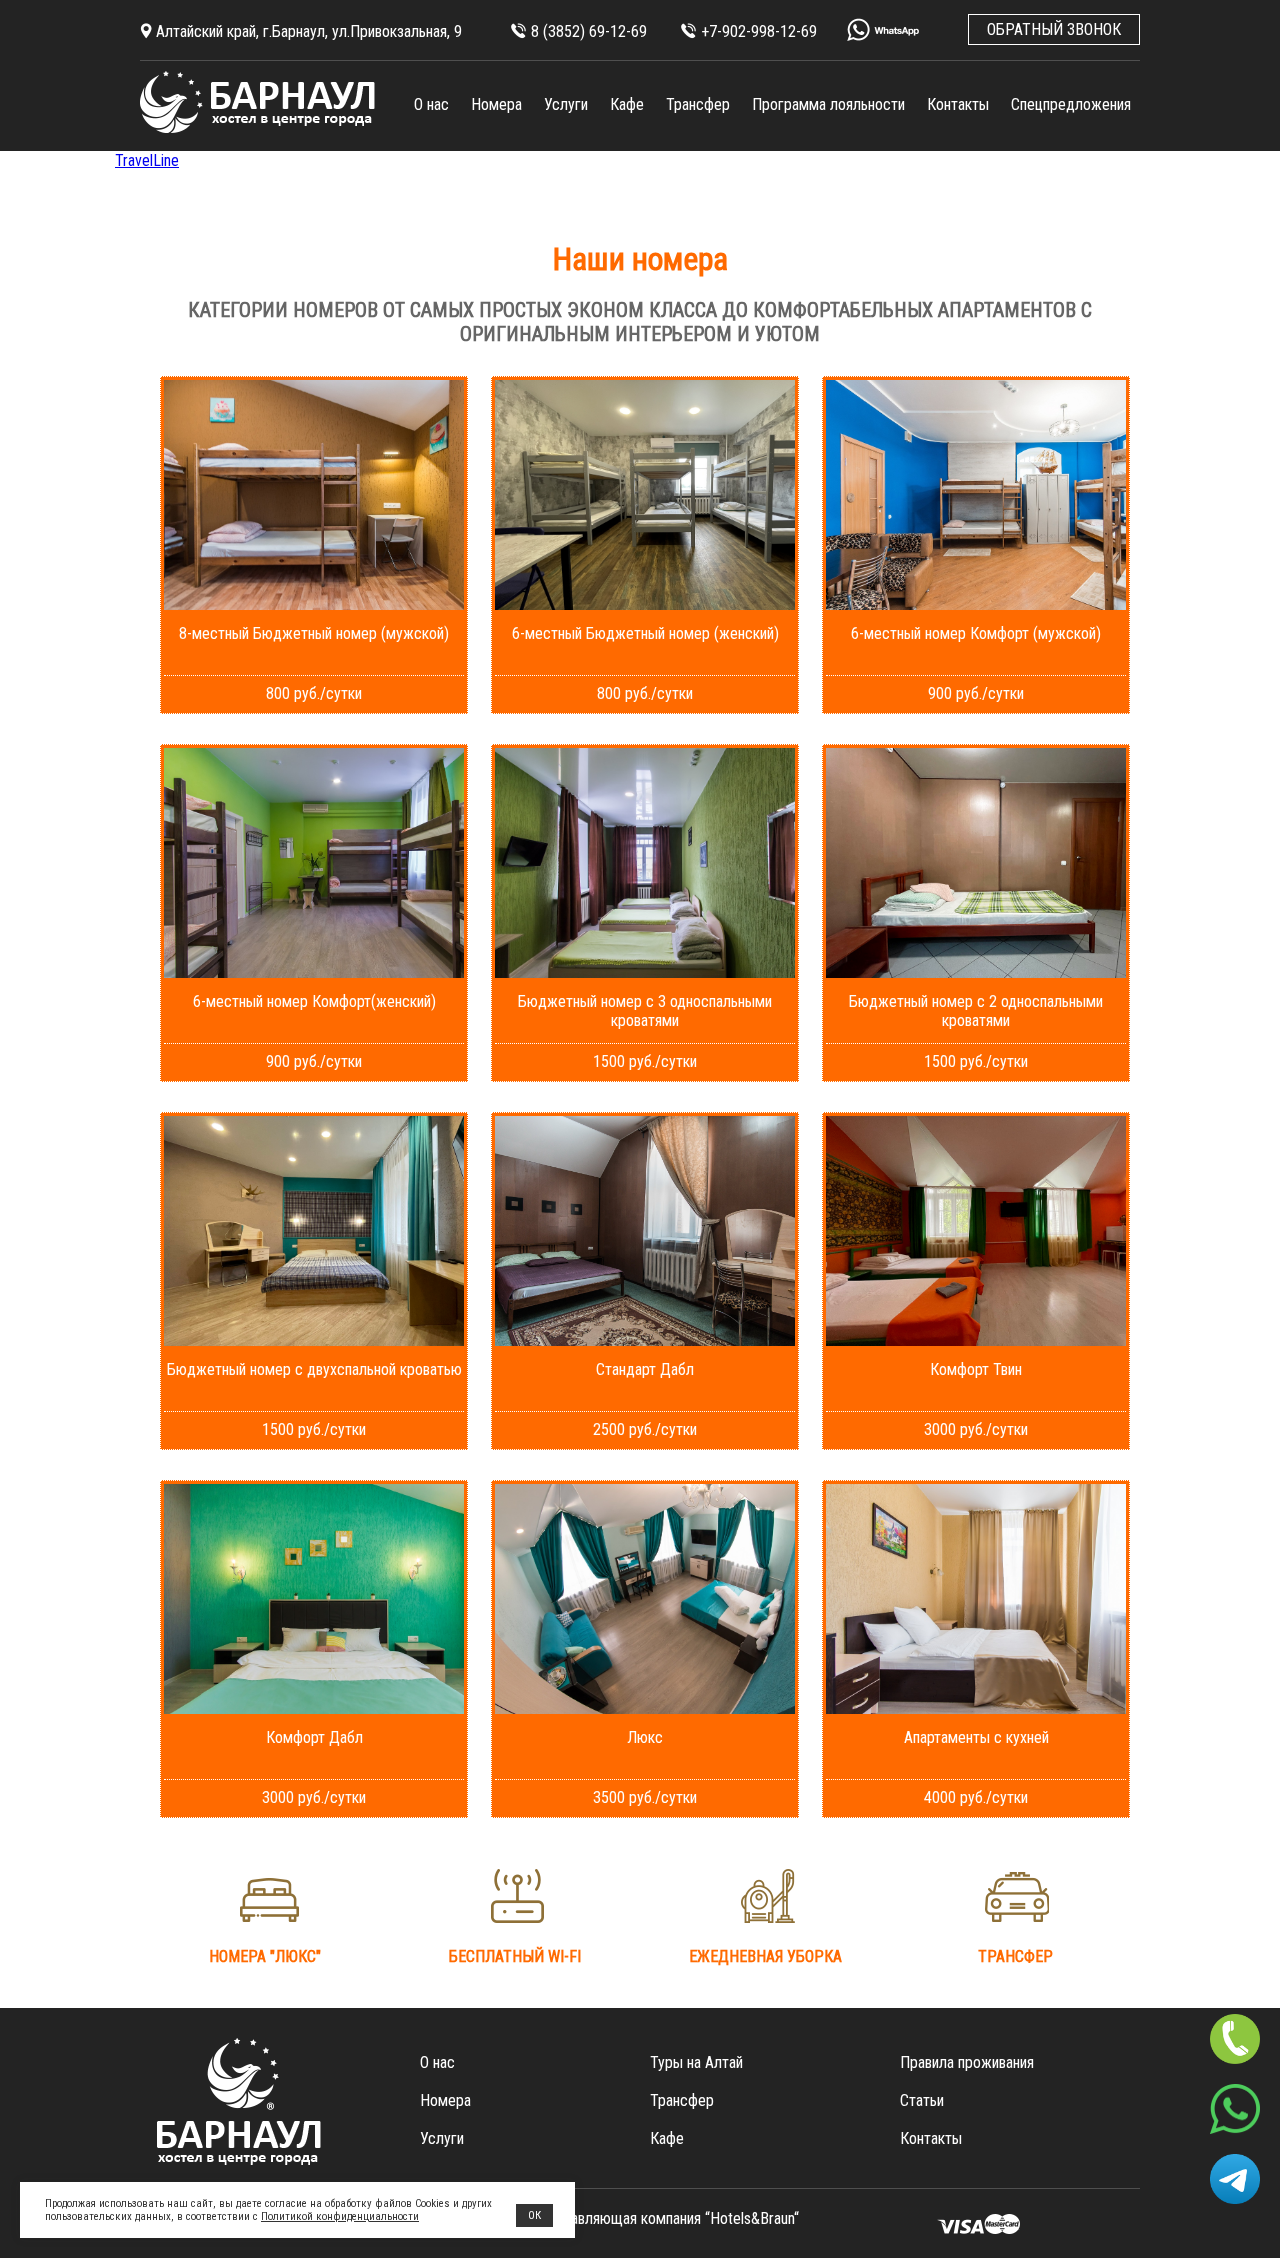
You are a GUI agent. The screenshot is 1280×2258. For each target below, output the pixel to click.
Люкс (645, 1737)
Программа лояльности (828, 104)
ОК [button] (534, 2215)
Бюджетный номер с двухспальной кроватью (314, 1369)
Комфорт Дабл (314, 1737)
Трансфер (698, 104)
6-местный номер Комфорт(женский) (314, 1001)
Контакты (958, 104)
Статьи (922, 2100)
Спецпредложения (1071, 104)
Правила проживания (967, 2062)
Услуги (566, 104)
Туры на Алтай (696, 2062)
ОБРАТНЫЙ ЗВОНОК (1054, 29)
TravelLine (147, 160)
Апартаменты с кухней (976, 1737)
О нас (431, 104)
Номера (496, 104)
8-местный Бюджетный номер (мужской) (314, 633)
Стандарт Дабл (645, 1369)
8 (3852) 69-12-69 (589, 31)
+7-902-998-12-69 (759, 31)
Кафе (627, 104)
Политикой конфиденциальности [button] (340, 2216)
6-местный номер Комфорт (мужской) (976, 633)
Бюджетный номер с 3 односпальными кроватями (645, 1011)
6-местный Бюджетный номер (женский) (645, 633)
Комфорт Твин (976, 1369)
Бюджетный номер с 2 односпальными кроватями (976, 1011)
